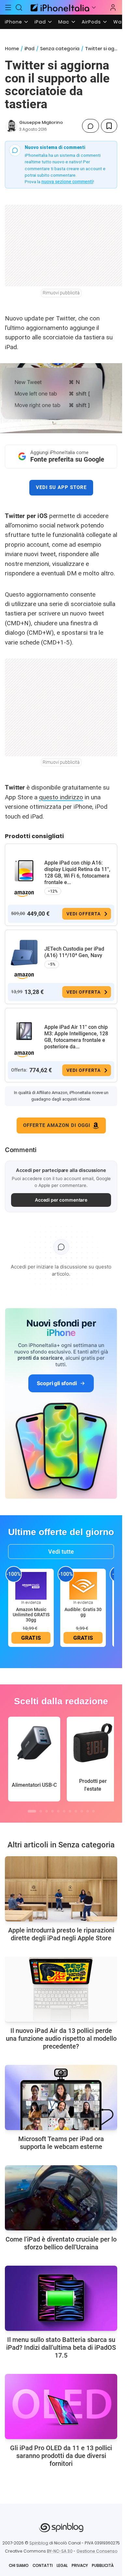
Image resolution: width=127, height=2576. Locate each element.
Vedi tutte (61, 1552)
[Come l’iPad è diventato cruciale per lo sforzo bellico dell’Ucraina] (61, 2198)
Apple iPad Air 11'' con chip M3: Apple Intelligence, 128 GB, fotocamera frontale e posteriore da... (76, 1037)
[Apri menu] (94, 7)
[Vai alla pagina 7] (70, 1811)
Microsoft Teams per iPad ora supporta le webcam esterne (61, 2143)
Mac (64, 22)
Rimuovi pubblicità (61, 293)
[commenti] (91, 126)
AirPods (91, 22)
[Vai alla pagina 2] (41, 1811)
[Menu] (8, 7)
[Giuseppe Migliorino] (11, 126)
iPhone (14, 22)
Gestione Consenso (97, 2551)
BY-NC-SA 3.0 (60, 2551)
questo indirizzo (61, 797)
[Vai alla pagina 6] (64, 1811)
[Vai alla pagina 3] (47, 1811)
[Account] (113, 7)
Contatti (43, 2565)
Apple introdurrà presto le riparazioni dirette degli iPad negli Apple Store (61, 1934)
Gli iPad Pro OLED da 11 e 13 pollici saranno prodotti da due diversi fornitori (61, 2456)
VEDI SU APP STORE (61, 487)
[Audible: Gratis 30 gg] (83, 1586)
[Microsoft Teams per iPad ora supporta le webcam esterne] (61, 2097)
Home (12, 49)
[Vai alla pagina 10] (88, 1811)
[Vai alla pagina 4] (52, 1811)
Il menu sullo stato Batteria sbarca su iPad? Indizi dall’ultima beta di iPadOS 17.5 (61, 2347)
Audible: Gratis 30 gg (83, 1612)
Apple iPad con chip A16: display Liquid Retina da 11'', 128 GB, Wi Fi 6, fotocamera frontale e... (77, 873)
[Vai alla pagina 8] (76, 1811)
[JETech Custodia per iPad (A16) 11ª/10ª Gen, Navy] (24, 953)
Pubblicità (103, 2565)
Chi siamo (19, 2565)
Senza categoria (60, 49)
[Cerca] (19, 7)
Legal (62, 2565)
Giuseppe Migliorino (41, 122)
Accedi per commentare (61, 1200)
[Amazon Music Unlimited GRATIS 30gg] (31, 1586)
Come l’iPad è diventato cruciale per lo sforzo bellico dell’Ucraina (61, 2243)
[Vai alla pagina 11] (93, 1811)
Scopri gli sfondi (57, 1383)
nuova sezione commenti (67, 182)
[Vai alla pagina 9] (82, 1811)
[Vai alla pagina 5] (58, 1811)
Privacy (80, 2565)
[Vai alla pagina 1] (32, 1811)
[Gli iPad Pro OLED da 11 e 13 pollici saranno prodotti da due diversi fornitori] (61, 2406)
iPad (40, 22)
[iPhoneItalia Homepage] (59, 7)
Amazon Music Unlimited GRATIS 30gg (31, 1615)
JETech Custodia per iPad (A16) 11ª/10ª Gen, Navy (74, 952)
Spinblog (39, 2543)
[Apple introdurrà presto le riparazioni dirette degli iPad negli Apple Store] (61, 1889)
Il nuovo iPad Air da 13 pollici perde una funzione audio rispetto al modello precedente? (61, 2038)
